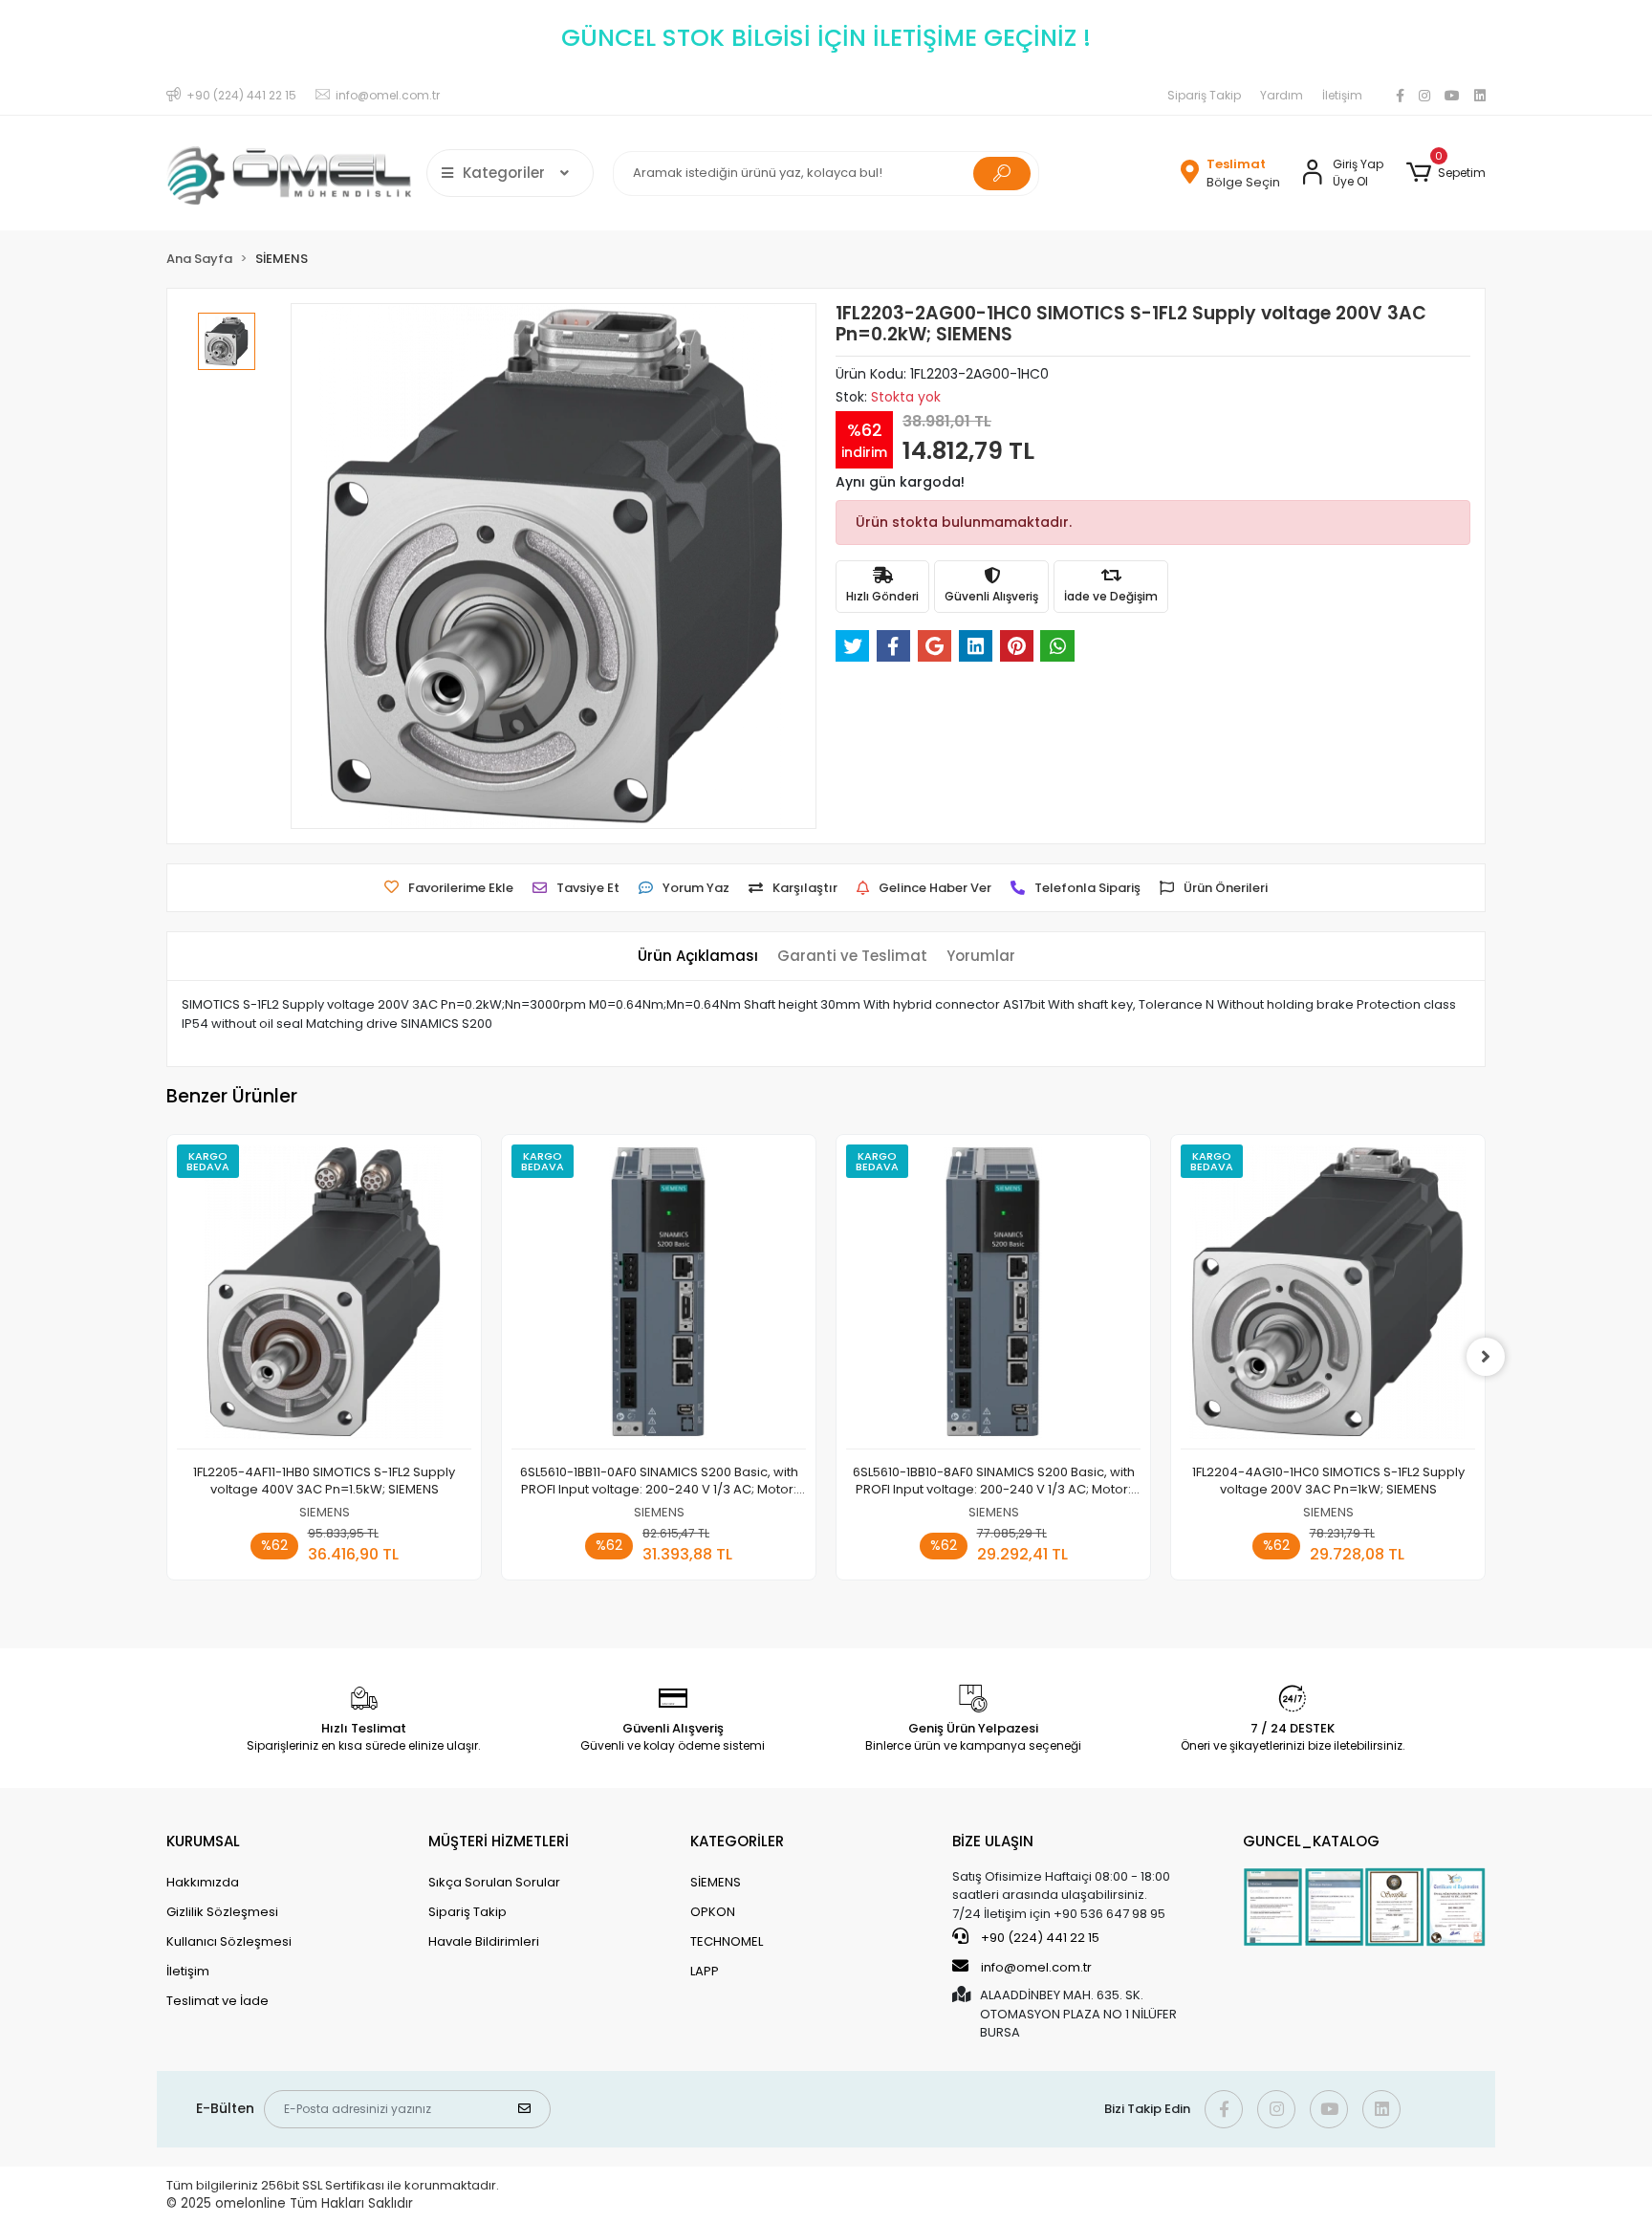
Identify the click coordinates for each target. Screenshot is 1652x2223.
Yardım (1282, 95)
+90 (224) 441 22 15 (1039, 1938)
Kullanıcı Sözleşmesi (229, 1941)
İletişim (1342, 95)
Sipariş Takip (1204, 95)
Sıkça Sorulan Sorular (494, 1882)
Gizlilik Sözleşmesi (222, 1912)
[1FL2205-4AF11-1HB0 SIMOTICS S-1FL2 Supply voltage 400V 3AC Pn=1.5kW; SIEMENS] (324, 1297)
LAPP (705, 1971)
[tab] (698, 957)
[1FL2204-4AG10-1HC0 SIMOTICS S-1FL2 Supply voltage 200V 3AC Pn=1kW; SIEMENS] (1328, 1297)
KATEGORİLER (737, 1841)
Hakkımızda (203, 1882)
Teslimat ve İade (217, 2001)
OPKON (713, 1912)
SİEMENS (716, 1882)
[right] (1486, 1357)
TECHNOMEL (727, 1941)
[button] (1446, 173)
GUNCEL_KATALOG (1311, 1841)
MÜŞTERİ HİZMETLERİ (499, 1841)
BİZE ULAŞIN (993, 1841)
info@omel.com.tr (1036, 1967)
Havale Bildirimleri (484, 1941)
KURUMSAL (203, 1841)
